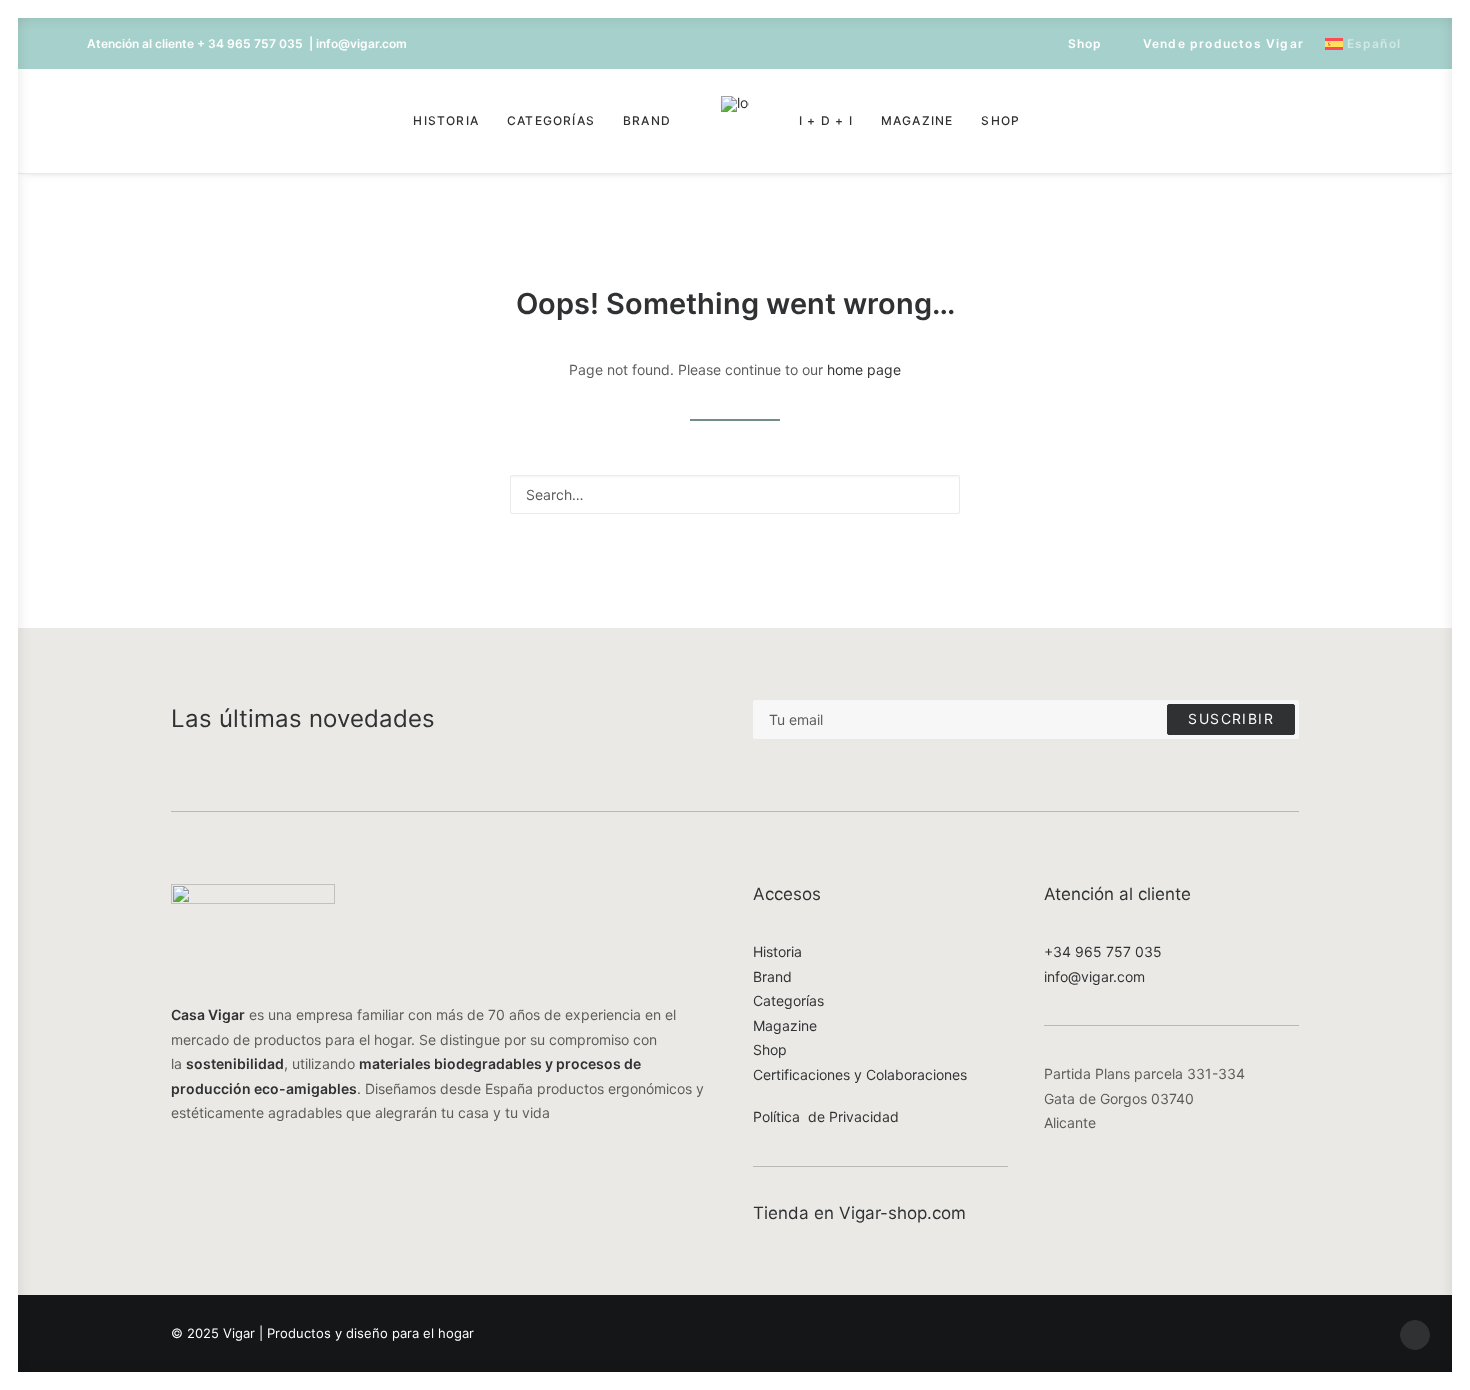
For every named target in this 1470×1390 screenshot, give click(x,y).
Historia (446, 120)
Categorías (551, 120)
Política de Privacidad (826, 1116)
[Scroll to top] (1415, 1333)
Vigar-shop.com (902, 1213)
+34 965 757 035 (1103, 951)
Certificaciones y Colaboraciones (860, 1074)
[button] (100, 121)
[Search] (735, 494)
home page (864, 369)
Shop (1085, 43)
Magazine (917, 120)
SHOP (1000, 120)
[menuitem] (1076, 43)
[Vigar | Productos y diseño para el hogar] (735, 121)
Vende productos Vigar (1223, 43)
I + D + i (826, 120)
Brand (647, 120)
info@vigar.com (1094, 976)
